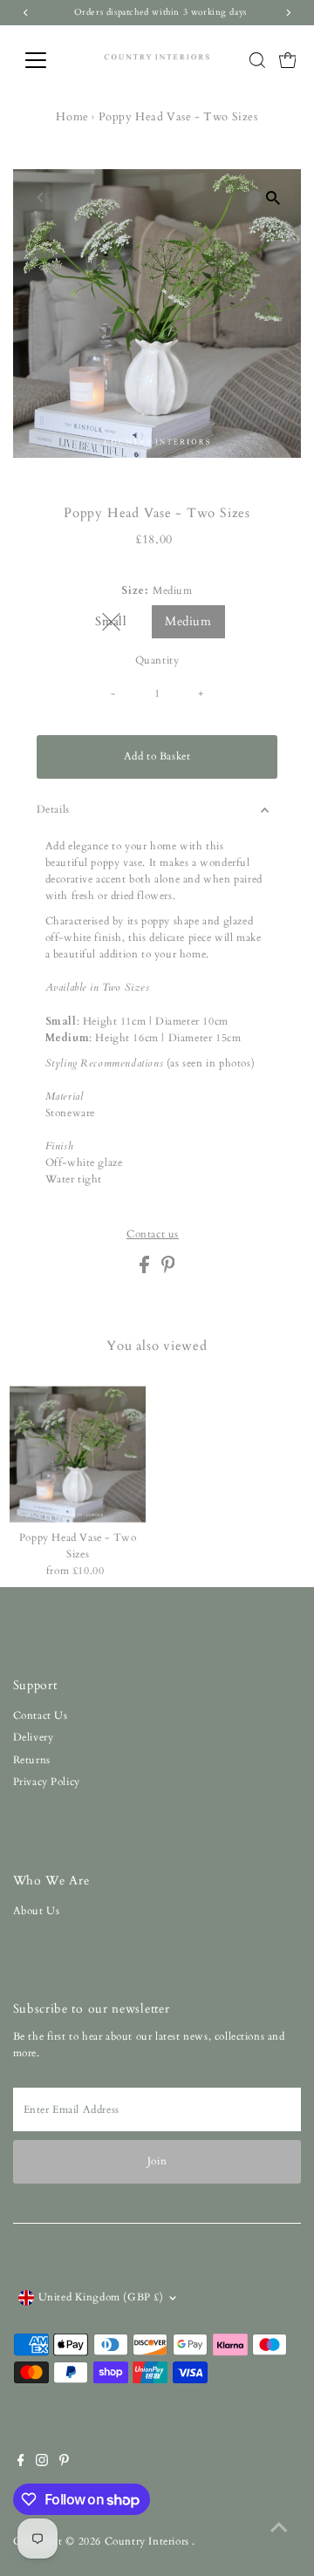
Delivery (34, 1737)
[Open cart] (288, 60)
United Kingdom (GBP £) (101, 2297)
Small (118, 624)
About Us (37, 1911)
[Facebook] (21, 2463)
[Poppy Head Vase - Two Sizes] (78, 1454)
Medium (188, 621)
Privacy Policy (47, 1782)
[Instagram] (42, 2463)
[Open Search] (257, 60)
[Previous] (41, 198)
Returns (32, 1760)
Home (72, 117)
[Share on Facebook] (146, 1270)
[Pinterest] (64, 2463)
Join (157, 2161)
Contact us (153, 1235)
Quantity (157, 660)
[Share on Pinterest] (168, 1270)
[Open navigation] (47, 60)
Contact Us (41, 1715)
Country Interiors (149, 2541)
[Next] (84, 198)
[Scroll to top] (279, 2528)
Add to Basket (157, 756)
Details (53, 809)
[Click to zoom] (273, 198)
